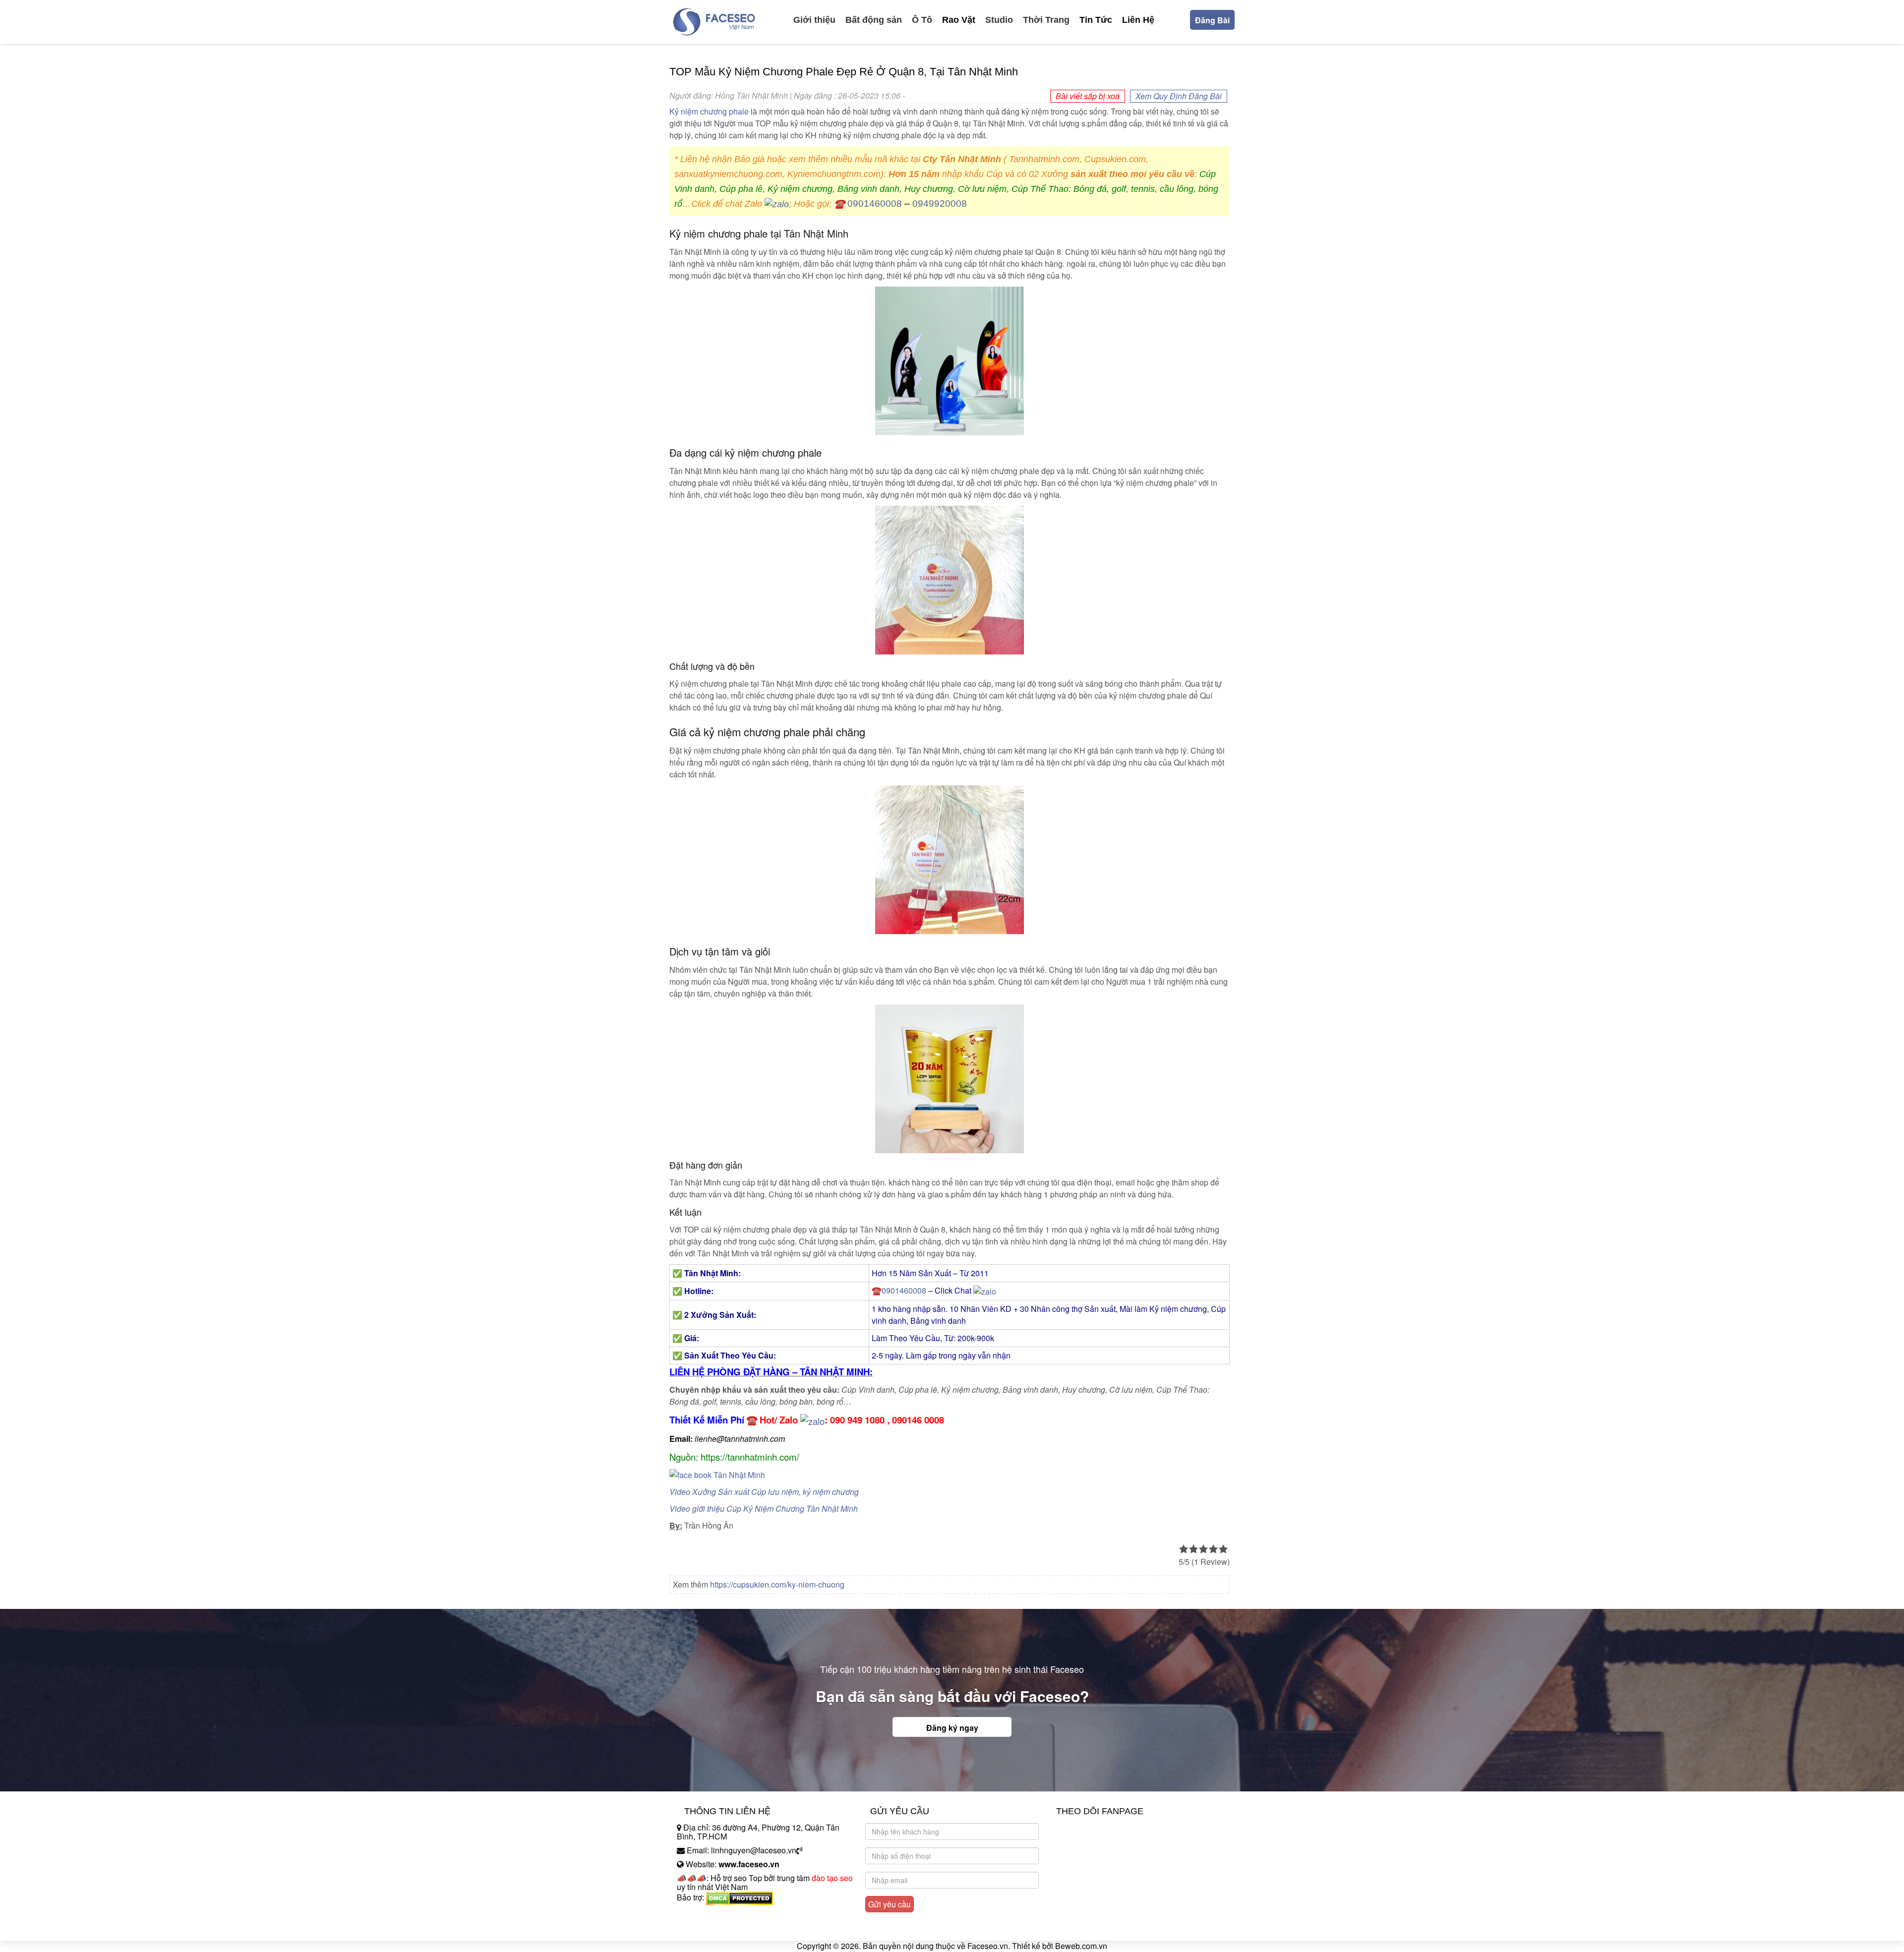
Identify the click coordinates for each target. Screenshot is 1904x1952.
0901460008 (875, 204)
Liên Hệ (1138, 20)
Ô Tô (922, 20)
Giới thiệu (814, 20)
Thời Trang (1046, 20)
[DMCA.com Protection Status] (740, 1897)
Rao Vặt (959, 20)
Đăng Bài (1212, 20)
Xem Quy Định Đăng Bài (1179, 96)
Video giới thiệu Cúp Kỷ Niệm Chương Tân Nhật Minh (764, 1508)
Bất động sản (874, 20)
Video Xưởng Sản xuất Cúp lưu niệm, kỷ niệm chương (764, 1492)
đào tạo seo (832, 1878)
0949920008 (940, 204)
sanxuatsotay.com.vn (714, 1928)
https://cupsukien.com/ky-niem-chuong (777, 1584)
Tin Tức (1096, 20)
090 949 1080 (857, 1420)
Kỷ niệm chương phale (709, 111)
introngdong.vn (703, 1915)
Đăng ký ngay (952, 1728)
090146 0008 (918, 1420)
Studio (999, 20)
